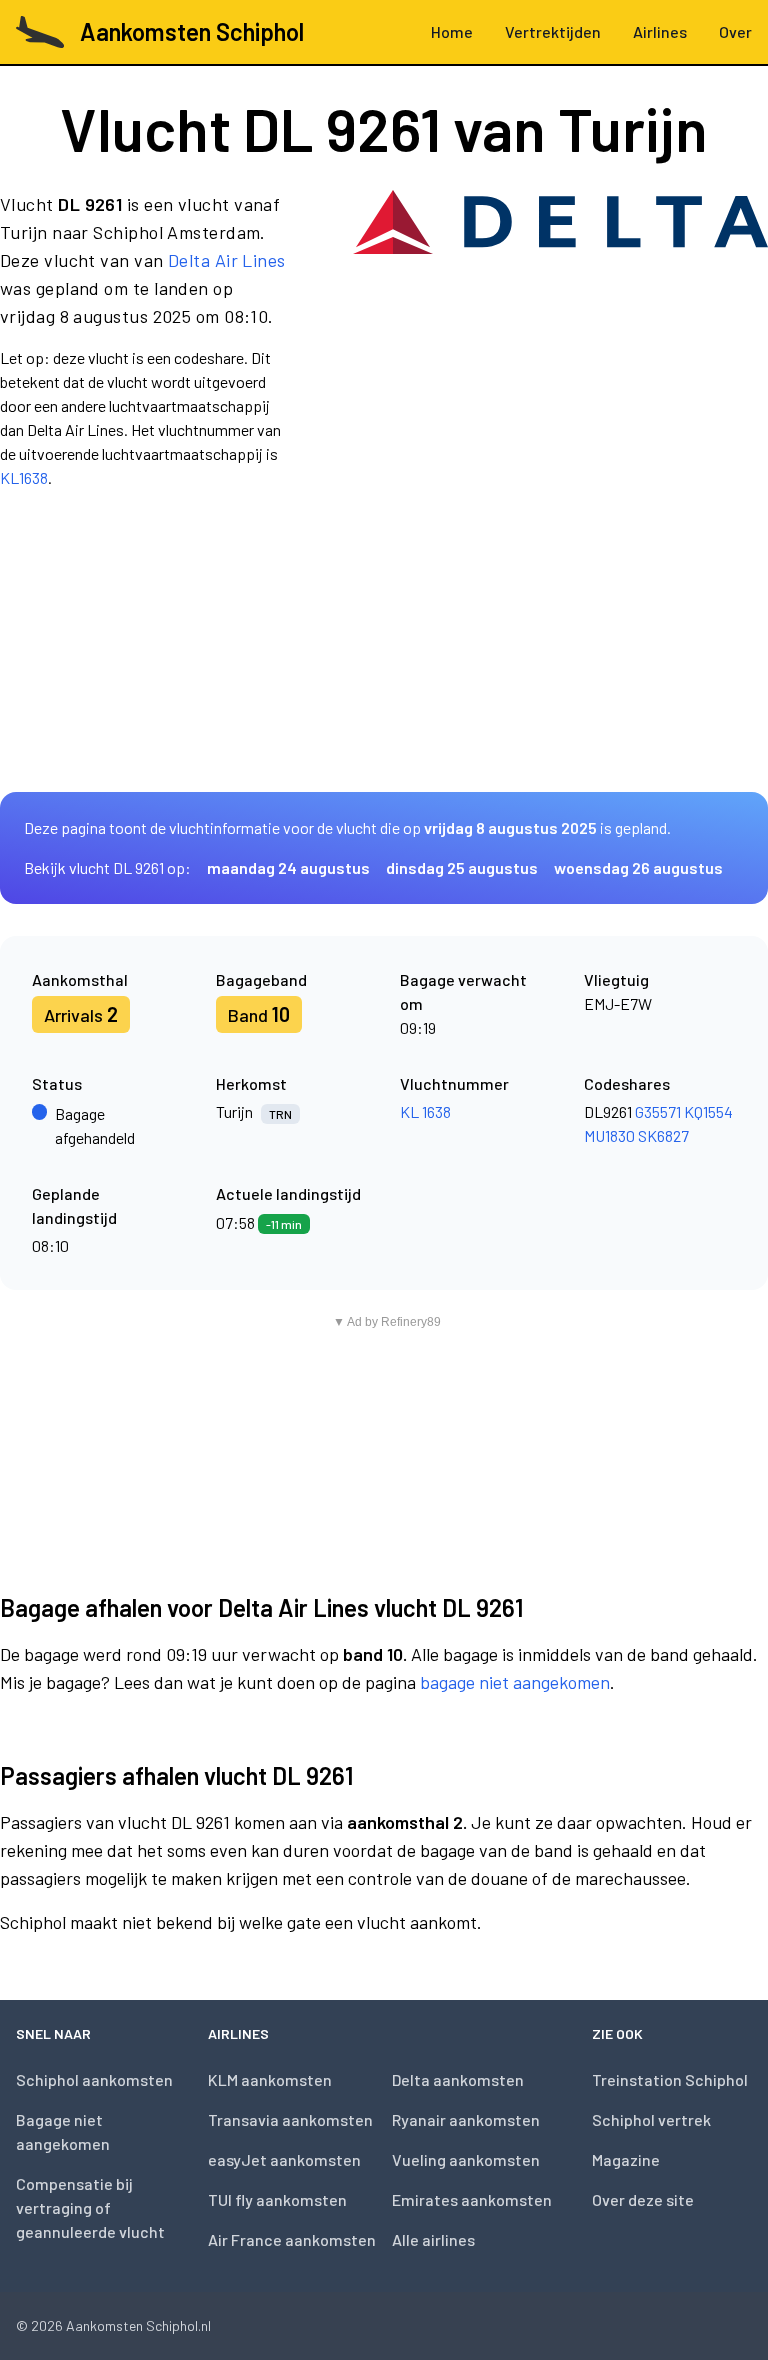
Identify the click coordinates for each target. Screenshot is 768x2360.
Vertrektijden (553, 31)
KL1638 (24, 477)
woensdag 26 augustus (638, 867)
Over (735, 31)
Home (452, 31)
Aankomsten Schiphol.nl (138, 2325)
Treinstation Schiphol (670, 2079)
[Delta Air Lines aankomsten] (560, 340)
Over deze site (643, 2199)
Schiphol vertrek (651, 2119)
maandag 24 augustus (288, 867)
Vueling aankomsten (466, 2159)
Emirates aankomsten (472, 2199)
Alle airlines (433, 2239)
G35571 (658, 1111)
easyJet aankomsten (284, 2159)
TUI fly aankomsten (277, 2199)
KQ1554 (708, 1111)
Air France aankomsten (292, 2239)
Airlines (660, 31)
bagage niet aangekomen (515, 1682)
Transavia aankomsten (290, 2119)
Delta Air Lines (227, 260)
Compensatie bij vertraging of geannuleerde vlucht (90, 2207)
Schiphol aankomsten (94, 2079)
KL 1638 (425, 1111)
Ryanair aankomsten (466, 2119)
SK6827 (663, 1135)
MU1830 (609, 1135)
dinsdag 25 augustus (462, 867)
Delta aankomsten (458, 2079)
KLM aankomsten (270, 2079)
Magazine (626, 2159)
